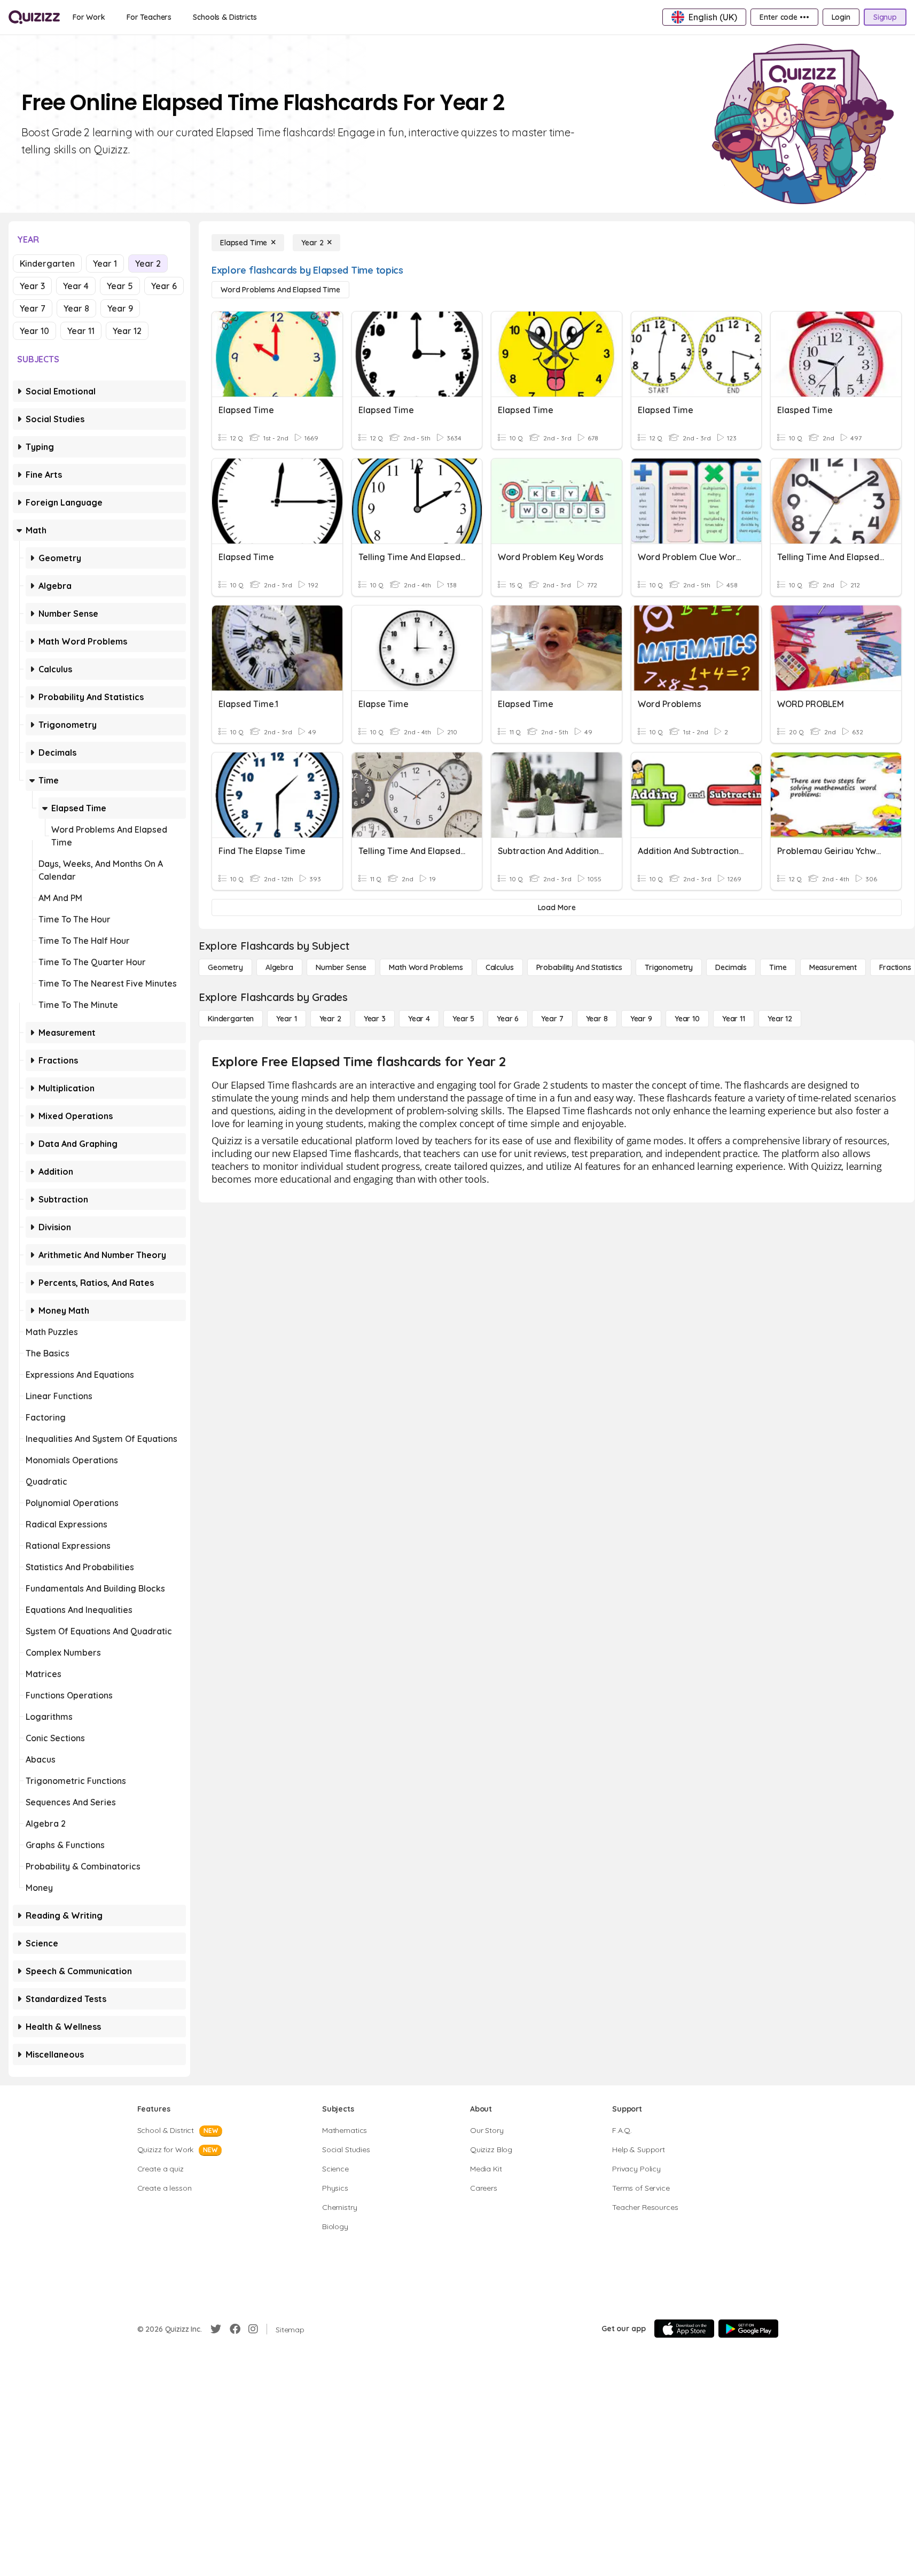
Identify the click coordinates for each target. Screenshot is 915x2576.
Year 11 (81, 331)
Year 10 (34, 331)
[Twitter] (216, 2329)
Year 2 (148, 263)
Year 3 (32, 286)
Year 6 (164, 286)
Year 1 (105, 263)
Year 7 (33, 308)
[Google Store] (748, 2329)
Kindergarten (47, 263)
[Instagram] (253, 2329)
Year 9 (120, 308)
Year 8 (76, 308)
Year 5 (120, 286)
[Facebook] (235, 2329)
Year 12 (127, 331)
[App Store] (684, 2329)
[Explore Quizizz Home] (34, 17)
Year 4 (76, 286)
